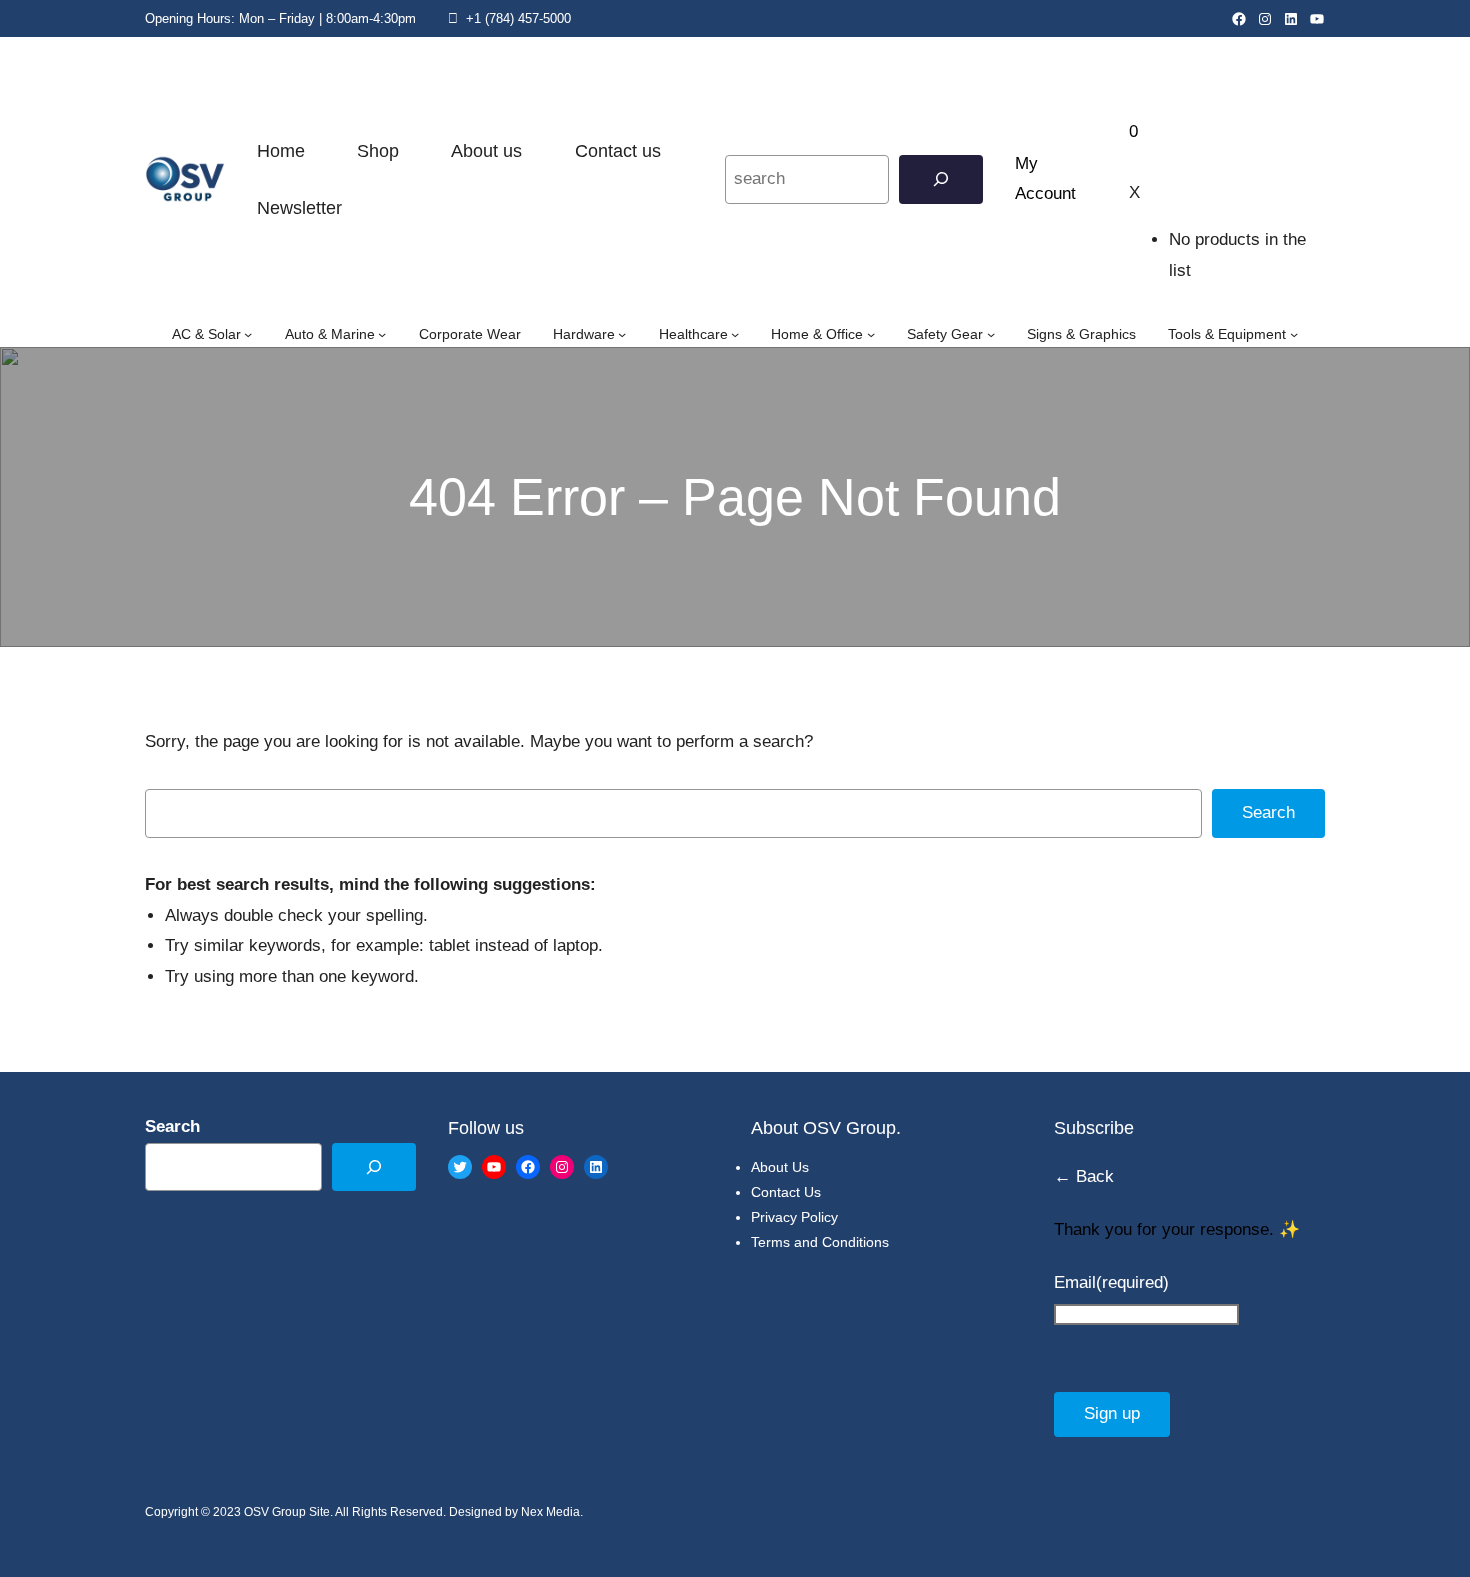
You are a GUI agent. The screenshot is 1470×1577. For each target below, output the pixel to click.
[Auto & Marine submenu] (382, 334)
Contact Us (786, 1192)
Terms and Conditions (820, 1242)
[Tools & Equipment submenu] (1294, 334)
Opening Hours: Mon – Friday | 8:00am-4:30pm (280, 18)
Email (1111, 1282)
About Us (780, 1167)
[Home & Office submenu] (871, 334)
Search (1268, 812)
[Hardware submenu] (622, 334)
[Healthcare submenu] (735, 334)
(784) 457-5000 (528, 18)
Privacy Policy (794, 1217)
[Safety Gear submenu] (991, 334)
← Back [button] (1084, 1176)
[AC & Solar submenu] (248, 334)
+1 (471, 18)
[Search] (941, 179)
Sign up (1112, 1413)
